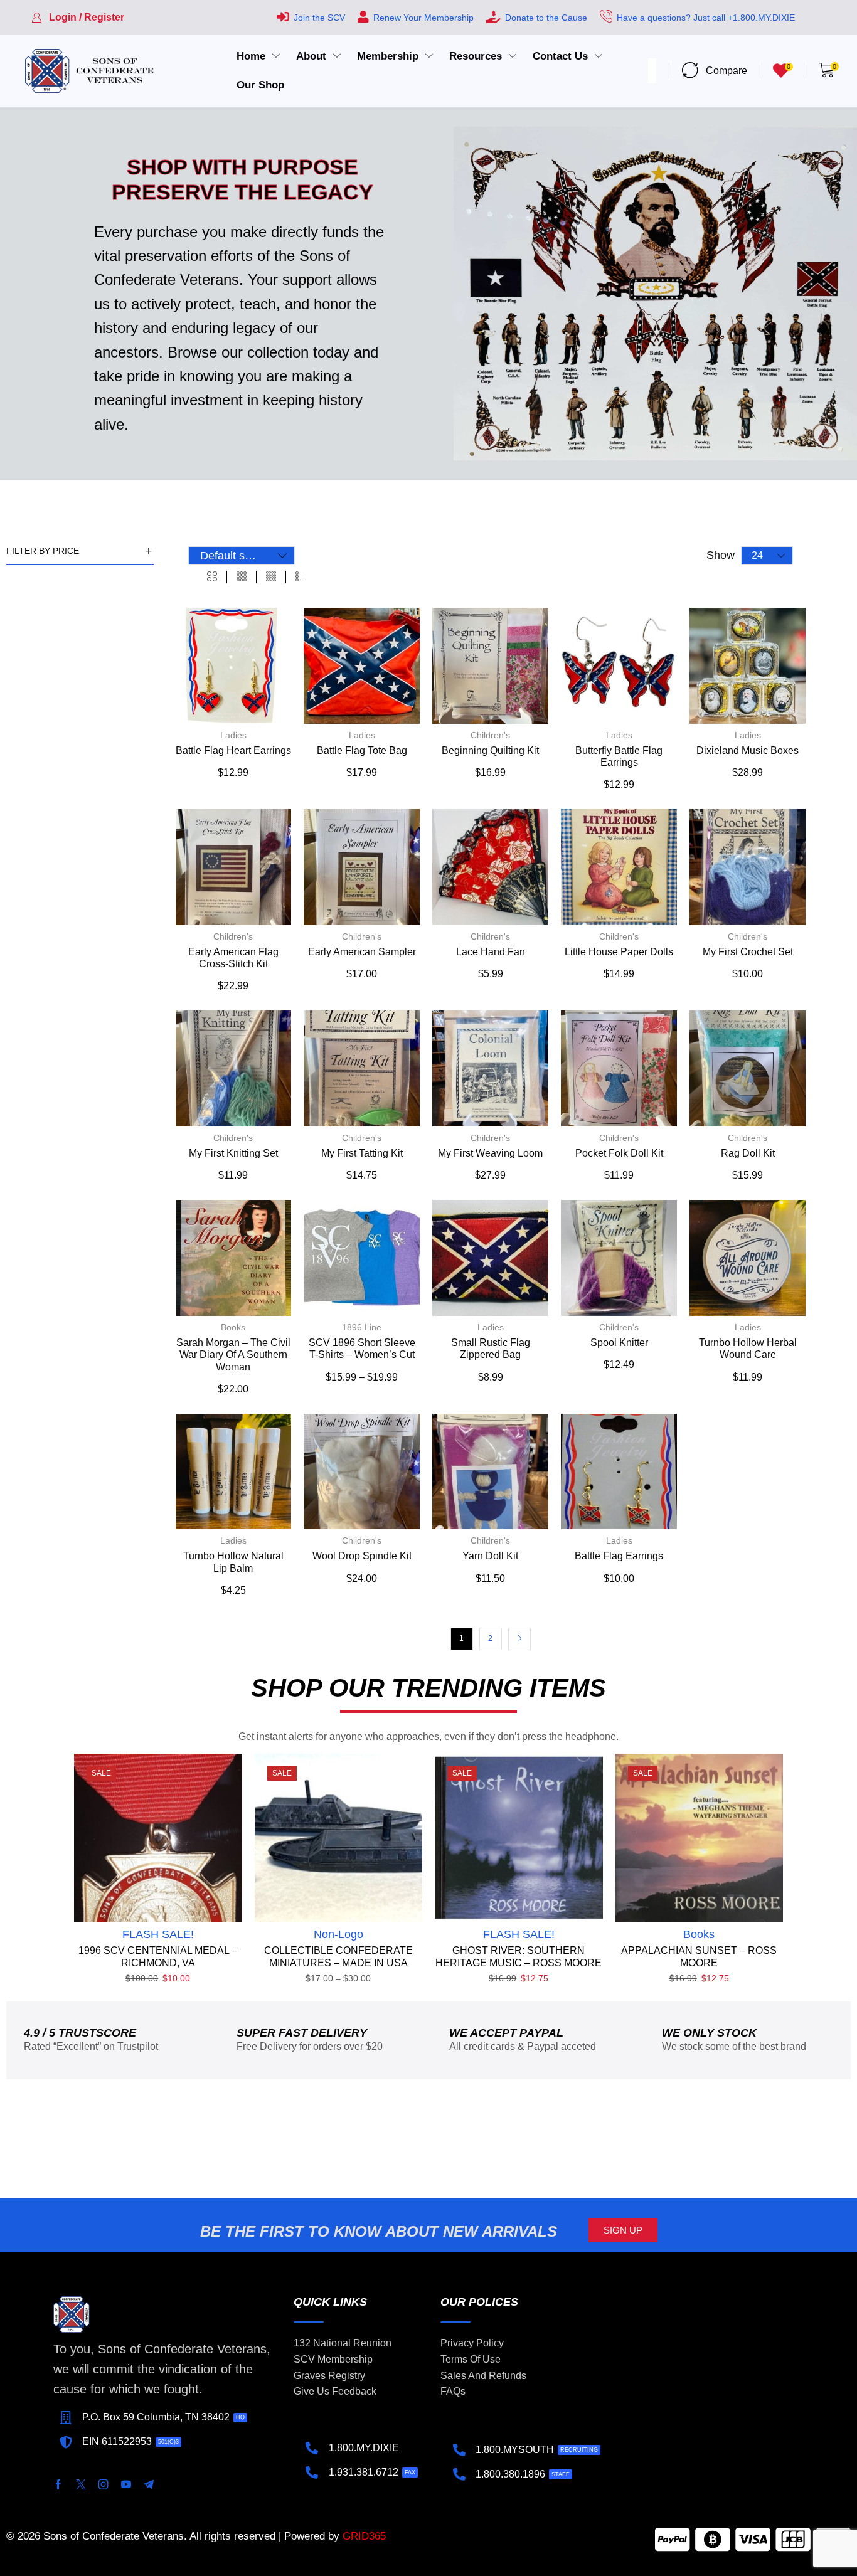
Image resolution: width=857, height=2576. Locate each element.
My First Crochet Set (748, 952)
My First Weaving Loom (490, 1153)
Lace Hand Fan (491, 952)
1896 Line (362, 1327)
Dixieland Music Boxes (748, 750)
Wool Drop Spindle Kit (362, 1556)
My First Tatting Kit (362, 1153)
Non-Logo (338, 1934)
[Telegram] (149, 2484)
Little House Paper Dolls (619, 952)
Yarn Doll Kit (490, 1556)
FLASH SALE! (158, 1934)
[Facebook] (58, 2484)
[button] (78, 18)
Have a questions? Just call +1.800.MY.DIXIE (706, 18)
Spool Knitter (619, 1343)
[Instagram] (104, 2484)
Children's (490, 735)
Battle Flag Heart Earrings (233, 750)
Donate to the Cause (546, 18)
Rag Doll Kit (748, 1153)
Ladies (233, 735)
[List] (301, 577)
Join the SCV (319, 18)
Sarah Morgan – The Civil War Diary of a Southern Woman (233, 1354)
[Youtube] (126, 2484)
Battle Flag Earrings (619, 1556)
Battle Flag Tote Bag (362, 750)
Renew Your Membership (423, 18)
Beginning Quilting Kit (490, 750)
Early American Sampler (362, 952)
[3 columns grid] (242, 577)
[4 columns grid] (271, 577)
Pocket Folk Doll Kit (619, 1153)
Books (233, 1327)
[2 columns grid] (212, 577)
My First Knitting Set (233, 1153)
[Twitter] (81, 2484)
